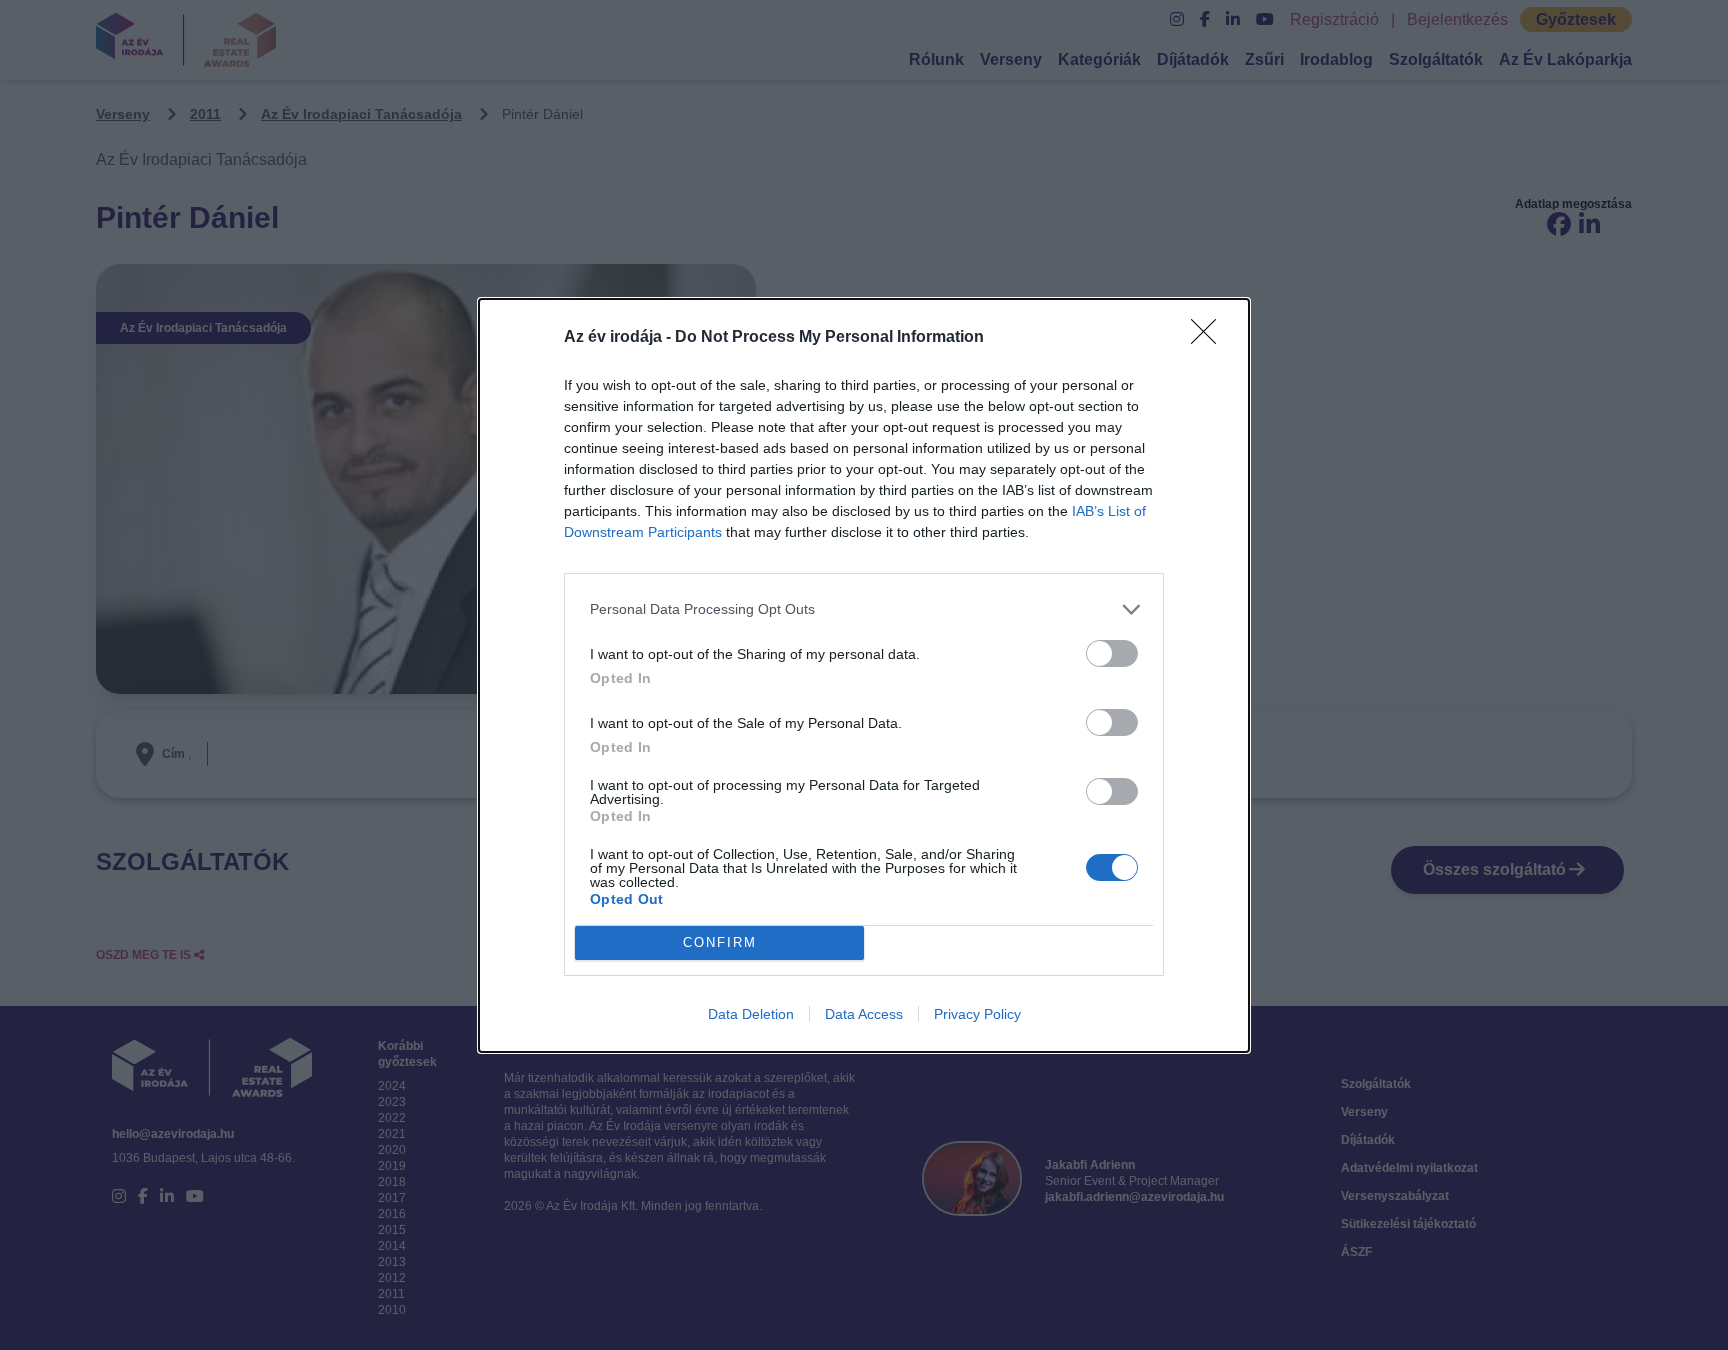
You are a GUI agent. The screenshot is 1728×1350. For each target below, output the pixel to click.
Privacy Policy (977, 1014)
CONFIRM (720, 942)
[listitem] (864, 609)
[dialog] (864, 675)
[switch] (1112, 653)
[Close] (1210, 338)
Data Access (864, 1014)
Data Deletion (751, 1014)
